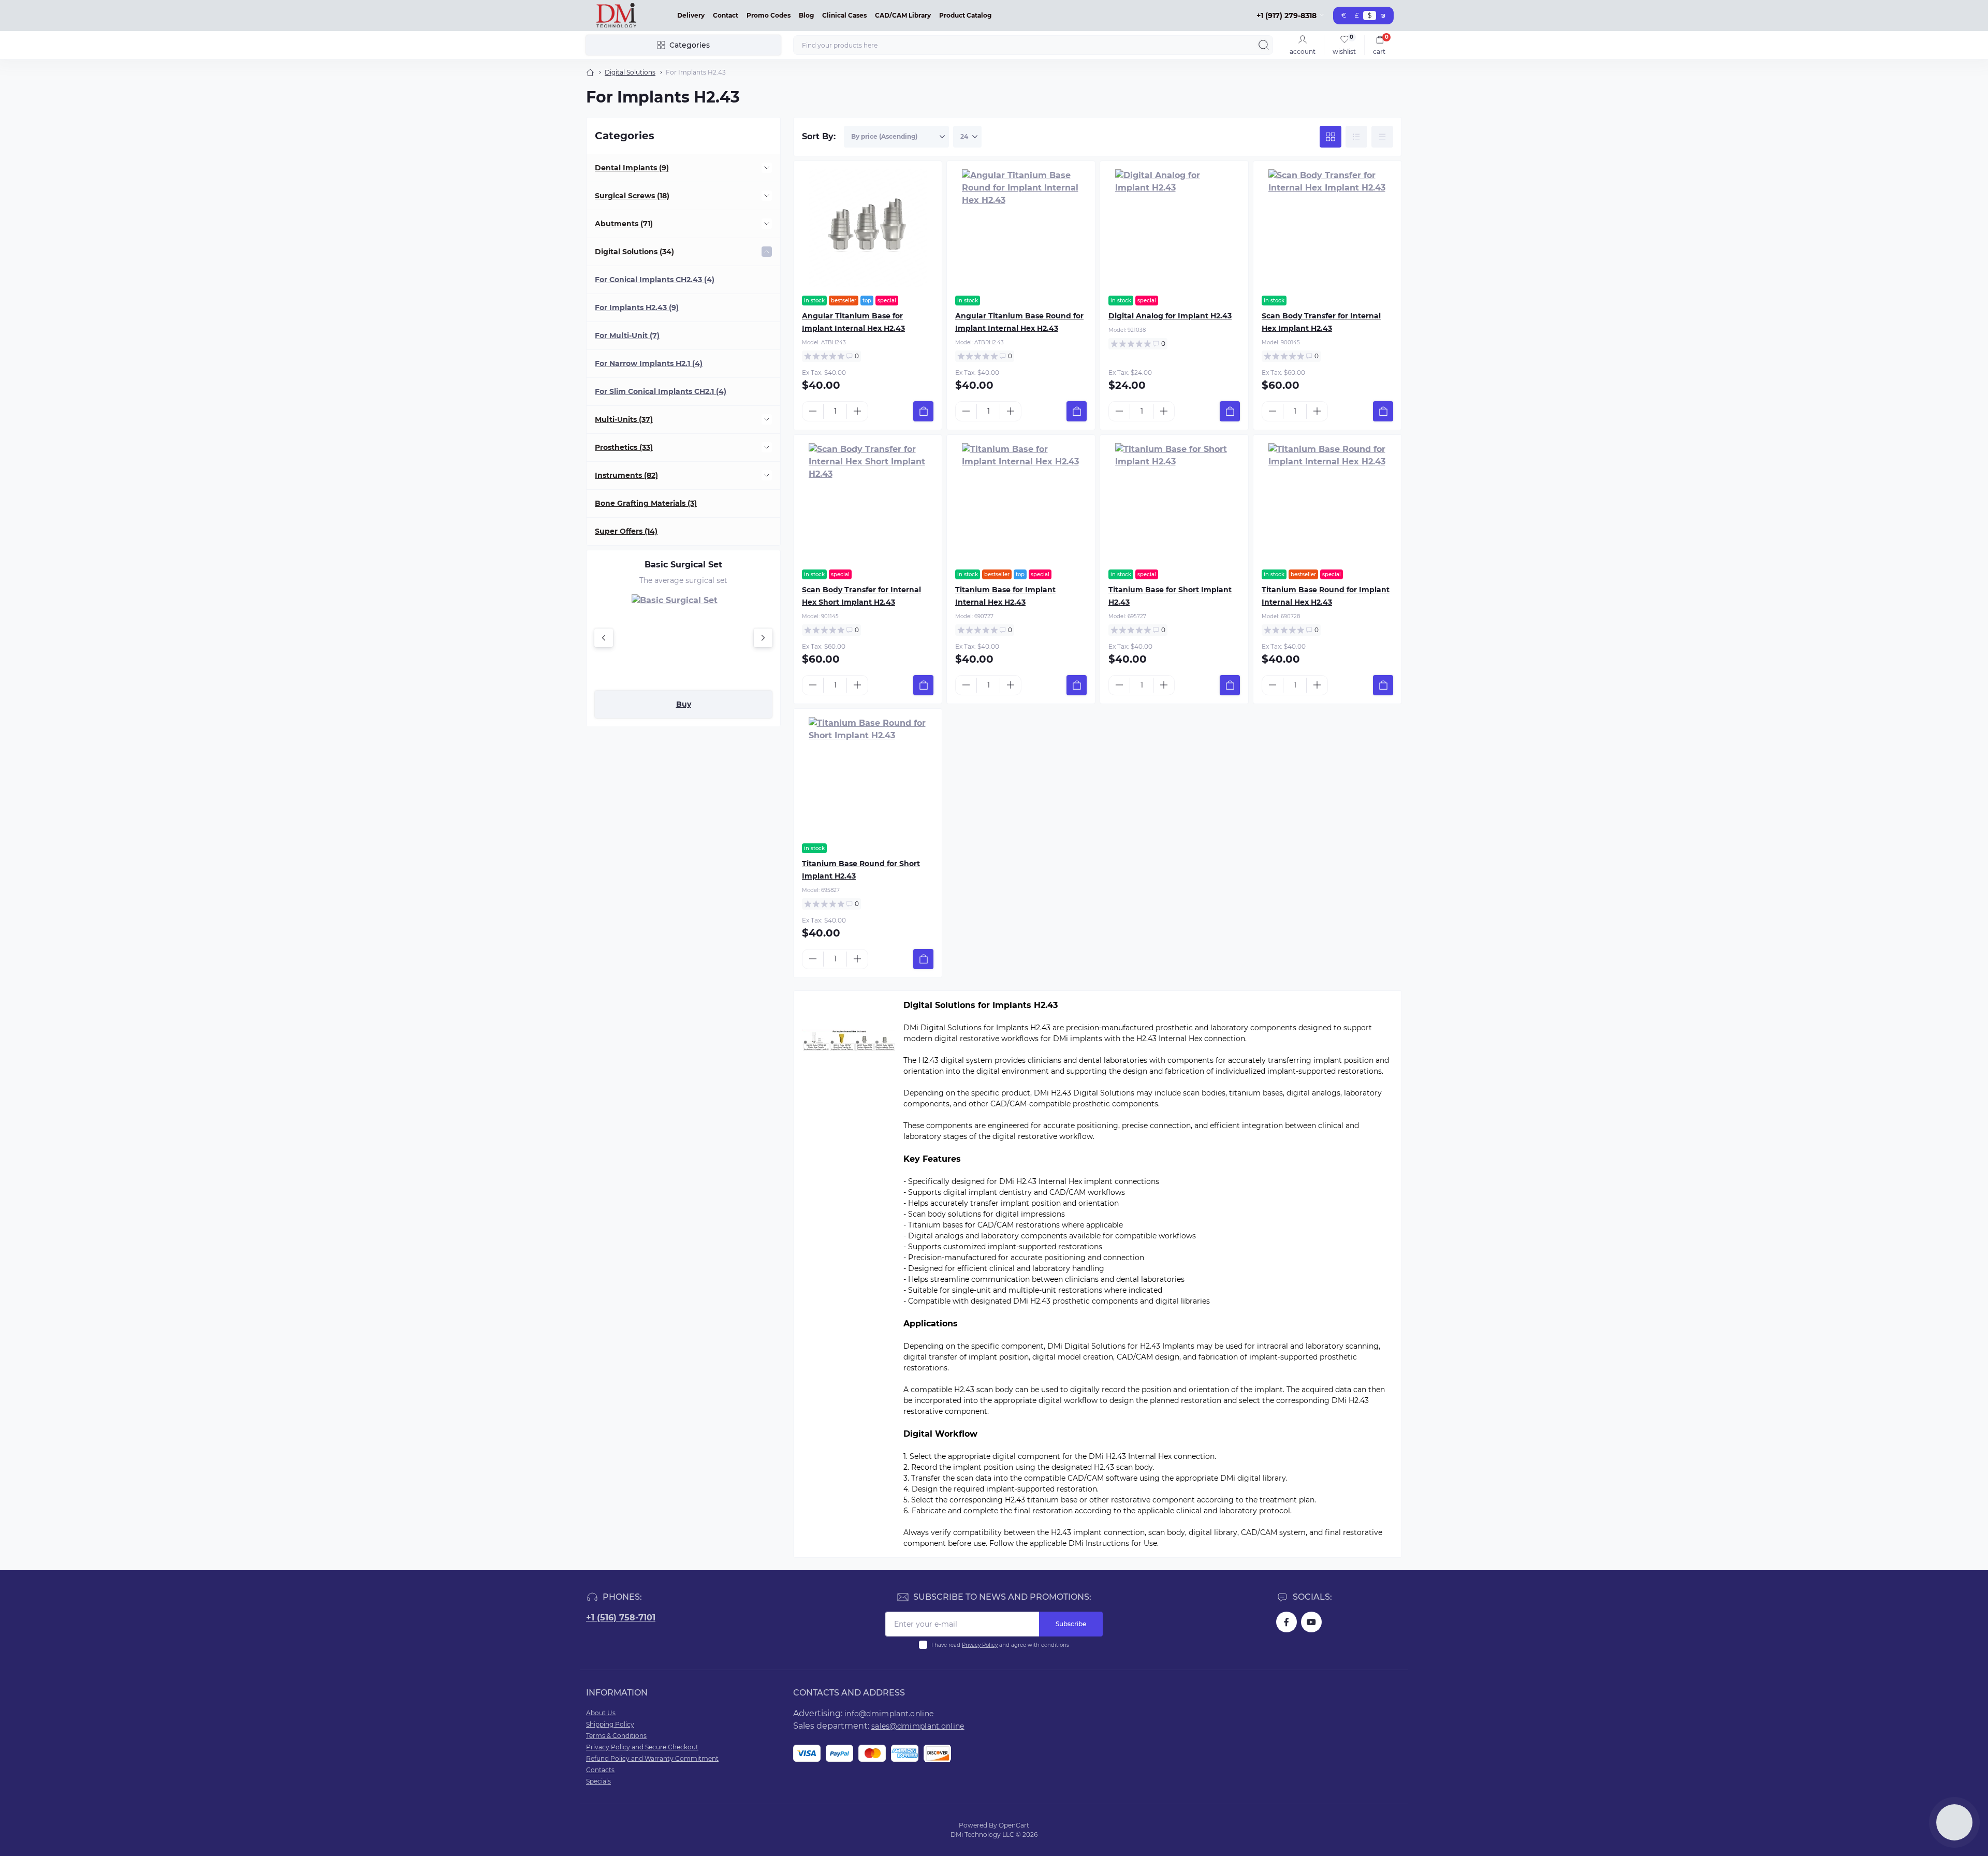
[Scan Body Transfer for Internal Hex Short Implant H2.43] (868, 502)
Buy (684, 704)
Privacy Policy (980, 1645)
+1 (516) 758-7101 (621, 1618)
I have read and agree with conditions (1000, 1645)
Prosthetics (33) (624, 447)
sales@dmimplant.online (918, 1726)
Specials (598, 1781)
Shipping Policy (610, 1724)
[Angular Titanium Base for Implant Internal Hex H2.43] (868, 228)
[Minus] (813, 411)
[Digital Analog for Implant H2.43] (1174, 228)
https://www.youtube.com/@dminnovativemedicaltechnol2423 (1311, 1622)
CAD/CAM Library (903, 15)
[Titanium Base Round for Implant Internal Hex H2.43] (1327, 502)
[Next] (763, 638)
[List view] (1356, 137)
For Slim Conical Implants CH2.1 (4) (661, 391)
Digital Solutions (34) (634, 252)
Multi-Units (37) (624, 419)
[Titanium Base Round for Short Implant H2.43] (868, 776)
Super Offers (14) (626, 531)
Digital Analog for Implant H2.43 (1170, 316)
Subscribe (1071, 1624)
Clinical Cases (844, 15)
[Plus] (857, 411)
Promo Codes (769, 15)
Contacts (600, 1770)
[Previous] (604, 638)
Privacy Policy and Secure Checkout (642, 1747)
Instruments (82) (626, 475)
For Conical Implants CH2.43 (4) (655, 280)
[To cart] (923, 411)
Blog (806, 15)
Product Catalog (965, 15)
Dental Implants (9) (632, 168)
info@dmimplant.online (889, 1714)
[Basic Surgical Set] (683, 638)
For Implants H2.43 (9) (637, 308)
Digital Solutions (630, 72)
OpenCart (1014, 1825)
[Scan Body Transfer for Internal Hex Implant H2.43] (1327, 228)
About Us (601, 1713)
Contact (726, 15)
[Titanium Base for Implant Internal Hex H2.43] (1021, 502)
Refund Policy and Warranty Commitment (652, 1758)
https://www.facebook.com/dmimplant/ (1287, 1622)
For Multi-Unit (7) (627, 335)
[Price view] (1382, 137)
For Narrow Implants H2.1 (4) (649, 363)
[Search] (1264, 45)
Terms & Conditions (616, 1736)
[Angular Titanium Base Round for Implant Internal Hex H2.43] (1021, 228)
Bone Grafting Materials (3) (646, 503)
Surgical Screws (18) (632, 196)
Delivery (691, 15)
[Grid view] (1331, 137)
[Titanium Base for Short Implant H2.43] (1174, 502)
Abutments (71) (624, 224)
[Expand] (767, 168)
